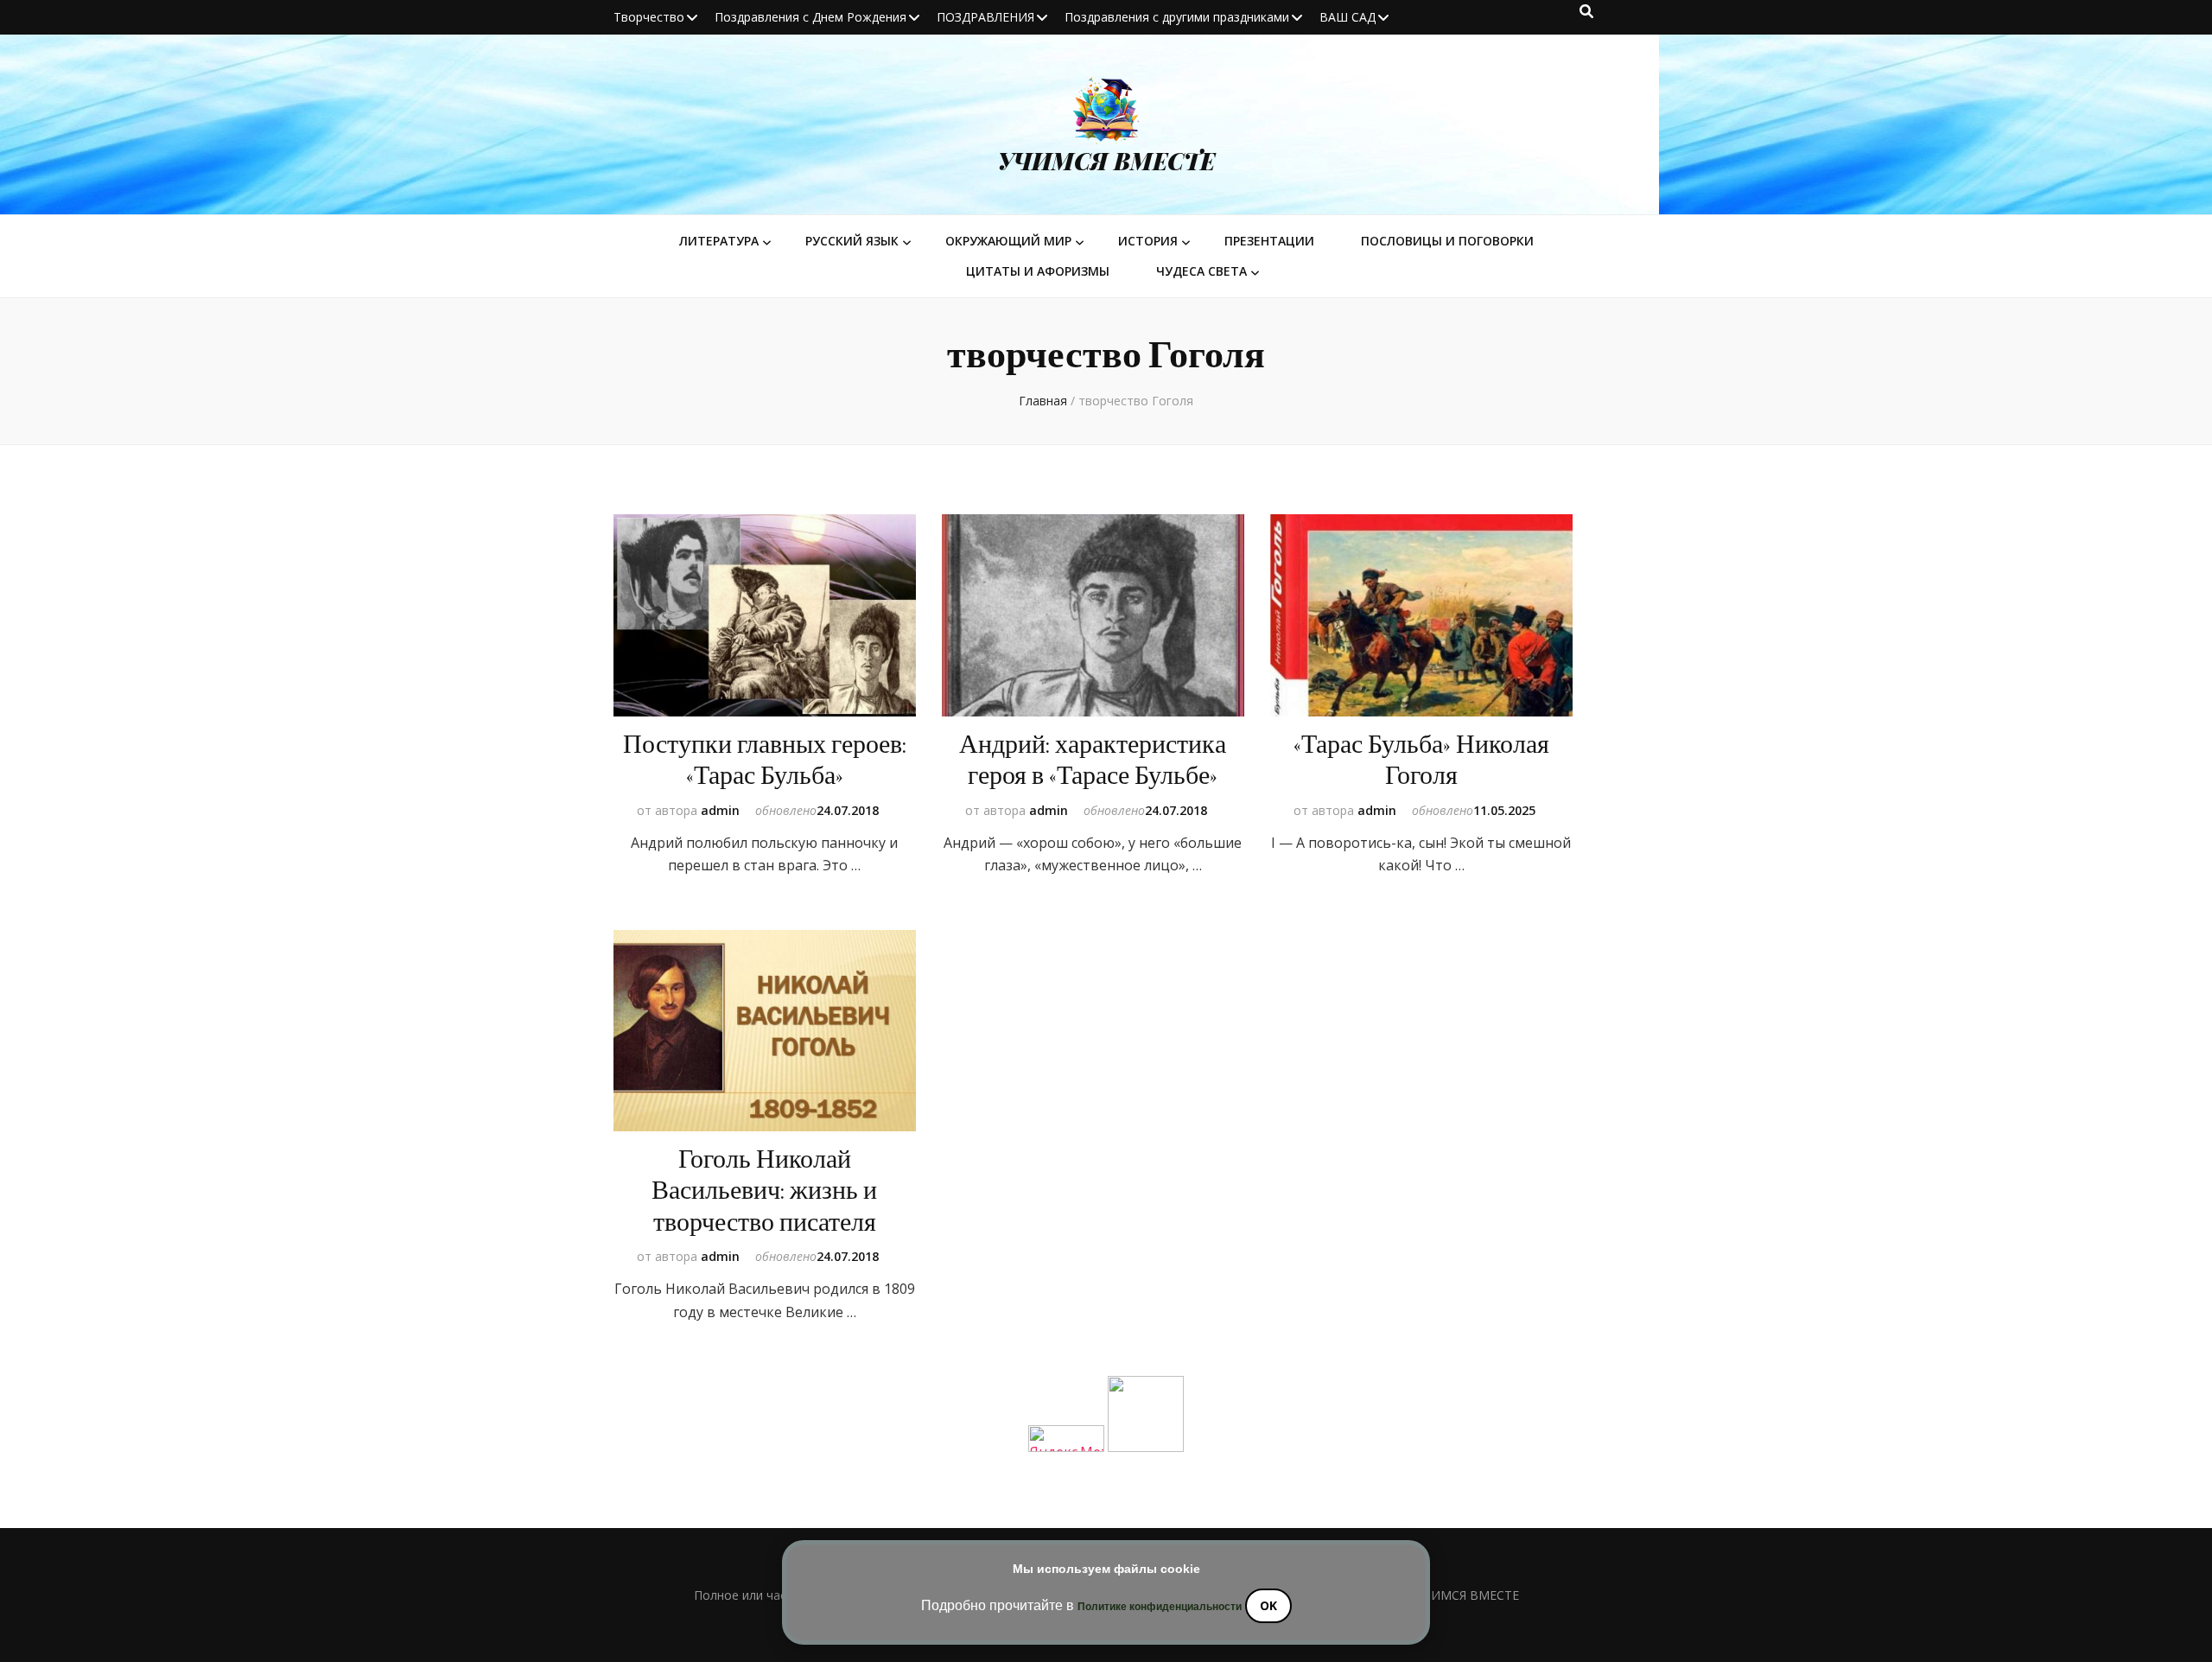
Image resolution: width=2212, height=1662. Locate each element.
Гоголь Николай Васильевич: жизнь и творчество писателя (764, 1191)
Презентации (1269, 241)
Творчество (649, 17)
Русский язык (852, 241)
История (1148, 241)
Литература (719, 241)
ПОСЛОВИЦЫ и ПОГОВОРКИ (1447, 241)
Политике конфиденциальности (1160, 1607)
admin (720, 810)
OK (1268, 1605)
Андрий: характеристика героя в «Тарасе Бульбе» (1093, 760)
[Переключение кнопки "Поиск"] (1586, 11)
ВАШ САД (1348, 17)
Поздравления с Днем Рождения (810, 17)
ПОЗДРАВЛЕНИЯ (985, 17)
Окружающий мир (1008, 241)
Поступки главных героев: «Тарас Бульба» (765, 760)
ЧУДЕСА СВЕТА (1201, 271)
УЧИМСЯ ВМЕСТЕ (1106, 161)
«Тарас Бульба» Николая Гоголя (1421, 760)
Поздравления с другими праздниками (1177, 17)
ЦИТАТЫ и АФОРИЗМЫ (1038, 271)
